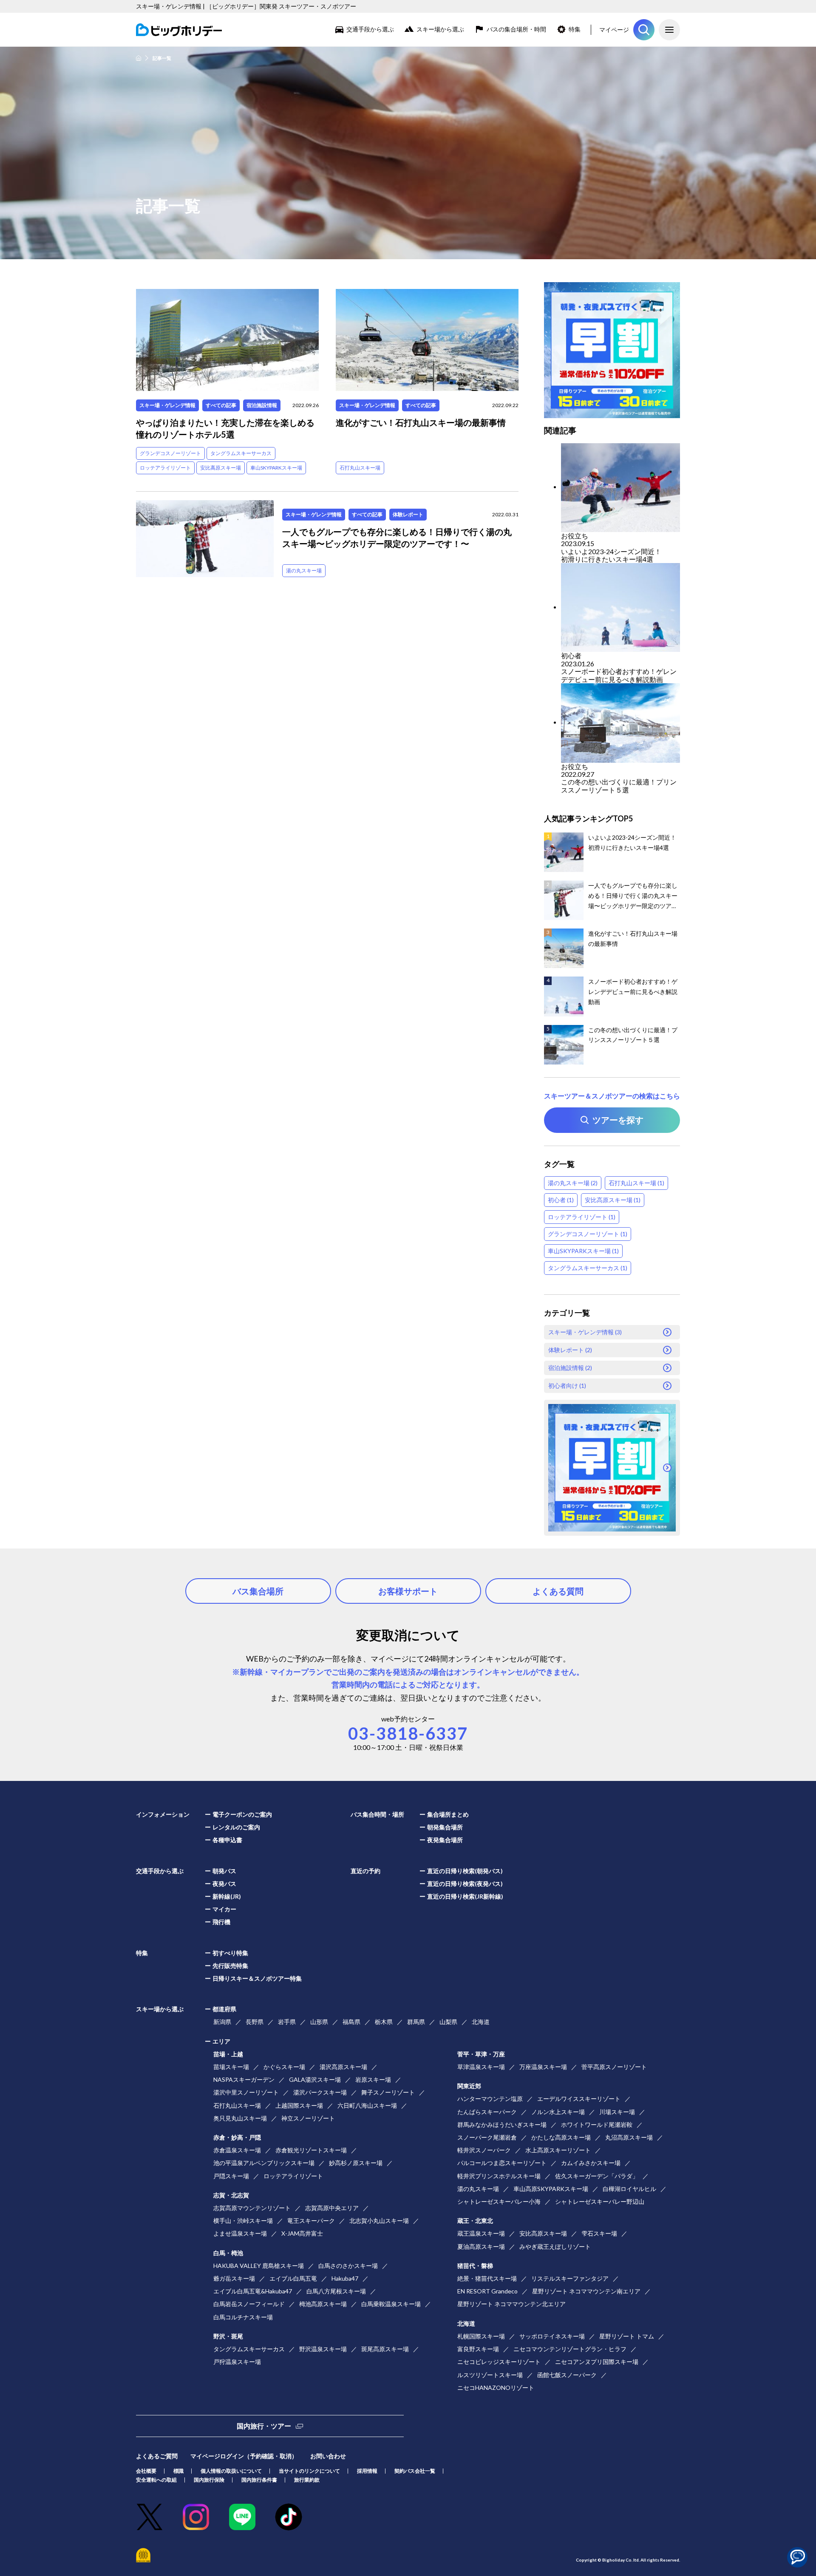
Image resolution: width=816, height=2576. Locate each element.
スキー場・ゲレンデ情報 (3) (585, 1332)
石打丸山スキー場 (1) (636, 1183)
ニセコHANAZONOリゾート (496, 2388)
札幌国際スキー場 (481, 2336)
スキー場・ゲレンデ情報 (167, 405)
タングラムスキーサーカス (241, 453)
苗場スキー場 (231, 2067)
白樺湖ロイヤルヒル (629, 2189)
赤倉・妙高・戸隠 (237, 2137)
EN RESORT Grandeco (487, 2291)
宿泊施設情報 (262, 405)
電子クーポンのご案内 (242, 1814)
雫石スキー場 (599, 2233)
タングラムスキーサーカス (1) (588, 1268)
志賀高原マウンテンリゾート (252, 2208)
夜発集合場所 (445, 1840)
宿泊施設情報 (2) (570, 1368)
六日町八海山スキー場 (367, 2105)
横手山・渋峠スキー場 (243, 2221)
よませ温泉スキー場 (240, 2233)
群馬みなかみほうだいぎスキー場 (502, 2124)
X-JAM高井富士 (302, 2233)
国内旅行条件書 (259, 2480)
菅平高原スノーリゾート (614, 2067)
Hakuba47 (345, 2278)
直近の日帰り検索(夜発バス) (465, 1884)
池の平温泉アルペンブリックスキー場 (264, 2163)
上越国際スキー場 (299, 2105)
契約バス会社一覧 (415, 2471)
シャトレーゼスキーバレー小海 (499, 2201)
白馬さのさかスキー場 (348, 2266)
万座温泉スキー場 (543, 2067)
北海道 (481, 2022)
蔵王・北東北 (475, 2221)
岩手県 (287, 2022)
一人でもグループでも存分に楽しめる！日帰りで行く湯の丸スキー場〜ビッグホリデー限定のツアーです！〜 (397, 538)
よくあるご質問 (157, 2456)
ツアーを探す (644, 30)
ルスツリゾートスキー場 (490, 2375)
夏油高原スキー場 (481, 2246)
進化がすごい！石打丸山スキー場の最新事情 (421, 422)
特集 (575, 29)
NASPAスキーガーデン (244, 2079)
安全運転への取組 (156, 2480)
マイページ (614, 30)
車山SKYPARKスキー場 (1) (583, 1251)
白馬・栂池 (228, 2253)
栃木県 (384, 2022)
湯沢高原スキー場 (343, 2067)
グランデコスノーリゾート (170, 453)
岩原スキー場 (373, 2079)
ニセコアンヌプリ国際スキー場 (597, 2362)
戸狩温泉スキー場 (237, 2362)
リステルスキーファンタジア (570, 2278)
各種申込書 (227, 1840)
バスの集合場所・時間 (516, 29)
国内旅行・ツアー (264, 2426)
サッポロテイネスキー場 (552, 2336)
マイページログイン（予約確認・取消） (244, 2456)
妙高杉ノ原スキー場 (356, 2163)
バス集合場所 (258, 1591)
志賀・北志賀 (231, 2195)
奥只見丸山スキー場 (240, 2118)
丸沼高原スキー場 (629, 2137)
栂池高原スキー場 (323, 2304)
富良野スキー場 (478, 2349)
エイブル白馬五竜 (293, 2278)
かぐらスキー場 (284, 2067)
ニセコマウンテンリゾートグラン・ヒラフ (570, 2349)
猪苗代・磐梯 (475, 2266)
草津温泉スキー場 (481, 2067)
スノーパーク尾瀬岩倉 (487, 2137)
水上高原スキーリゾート (558, 2150)
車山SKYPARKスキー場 (276, 468)
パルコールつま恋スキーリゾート (502, 2163)
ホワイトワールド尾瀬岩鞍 (597, 2124)
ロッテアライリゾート (165, 468)
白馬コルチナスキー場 (243, 2317)
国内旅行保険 (209, 2480)
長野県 (255, 2022)
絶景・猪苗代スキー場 (487, 2278)
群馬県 (416, 2022)
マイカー (224, 1909)
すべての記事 (221, 405)
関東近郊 (469, 2086)
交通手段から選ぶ (370, 29)
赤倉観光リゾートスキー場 (311, 2150)
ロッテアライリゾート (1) (582, 1217)
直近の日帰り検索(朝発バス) (465, 1871)
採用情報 (367, 2471)
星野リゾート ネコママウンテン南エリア (586, 2291)
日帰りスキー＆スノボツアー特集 (257, 1978)
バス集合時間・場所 (377, 1814)
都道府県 (224, 2009)
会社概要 (146, 2471)
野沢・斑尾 (228, 2336)
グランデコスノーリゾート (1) (588, 1234)
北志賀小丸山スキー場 (379, 2221)
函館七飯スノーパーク (567, 2375)
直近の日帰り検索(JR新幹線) (465, 1896)
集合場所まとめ (448, 1814)
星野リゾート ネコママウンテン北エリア (511, 2304)
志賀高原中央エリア (332, 2208)
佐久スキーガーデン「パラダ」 (597, 2176)
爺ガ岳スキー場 (234, 2278)
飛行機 (221, 1922)
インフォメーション (163, 1814)
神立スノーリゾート (308, 2118)
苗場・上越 (228, 2054)
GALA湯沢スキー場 (315, 2079)
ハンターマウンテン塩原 (490, 2099)
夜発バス (224, 1884)
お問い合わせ (328, 2456)
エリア (221, 2041)
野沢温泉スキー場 (323, 2349)
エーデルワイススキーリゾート (579, 2099)
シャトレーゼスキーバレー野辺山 (600, 2201)
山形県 (319, 2022)
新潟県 (222, 2022)
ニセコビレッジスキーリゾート (499, 2362)
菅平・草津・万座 (481, 2054)
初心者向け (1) (567, 1386)
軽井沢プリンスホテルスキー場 (499, 2176)
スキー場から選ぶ (440, 29)
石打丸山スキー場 (360, 468)
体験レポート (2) (570, 1350)
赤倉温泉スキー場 (237, 2150)
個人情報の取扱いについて (231, 2471)
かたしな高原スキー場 (561, 2137)
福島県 (351, 2022)
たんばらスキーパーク (487, 2112)
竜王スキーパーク (311, 2221)
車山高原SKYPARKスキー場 (551, 2189)
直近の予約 (365, 1871)
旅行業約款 (307, 2480)
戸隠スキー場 (231, 2176)
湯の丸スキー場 (304, 570)
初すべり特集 (230, 1953)
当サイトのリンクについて (309, 2471)
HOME (139, 58)
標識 (178, 2471)
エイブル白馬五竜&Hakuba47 (253, 2291)
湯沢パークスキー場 (320, 2092)
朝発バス (224, 1871)
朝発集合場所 (445, 1827)
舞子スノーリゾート (388, 2092)
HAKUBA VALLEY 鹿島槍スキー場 (259, 2266)
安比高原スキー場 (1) (613, 1200)
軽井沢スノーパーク (484, 2150)
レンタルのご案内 (236, 1827)
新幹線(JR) (227, 1896)
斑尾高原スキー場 (385, 2349)
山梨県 (448, 2022)
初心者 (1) (561, 1200)
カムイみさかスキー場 (591, 2163)
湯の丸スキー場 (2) (573, 1183)
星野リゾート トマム (627, 2336)
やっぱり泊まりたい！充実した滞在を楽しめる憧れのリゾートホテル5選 (225, 428)
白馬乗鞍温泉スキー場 (391, 2304)
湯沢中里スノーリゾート (246, 2092)
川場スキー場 (617, 2112)
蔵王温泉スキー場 (481, 2233)
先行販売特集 (230, 1966)
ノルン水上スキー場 (558, 2112)
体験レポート (408, 514)
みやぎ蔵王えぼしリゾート (555, 2246)
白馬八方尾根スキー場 (336, 2291)
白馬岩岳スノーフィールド (249, 2304)
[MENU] (669, 30)
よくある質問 (558, 1591)
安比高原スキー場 (221, 468)
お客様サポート (408, 1591)
